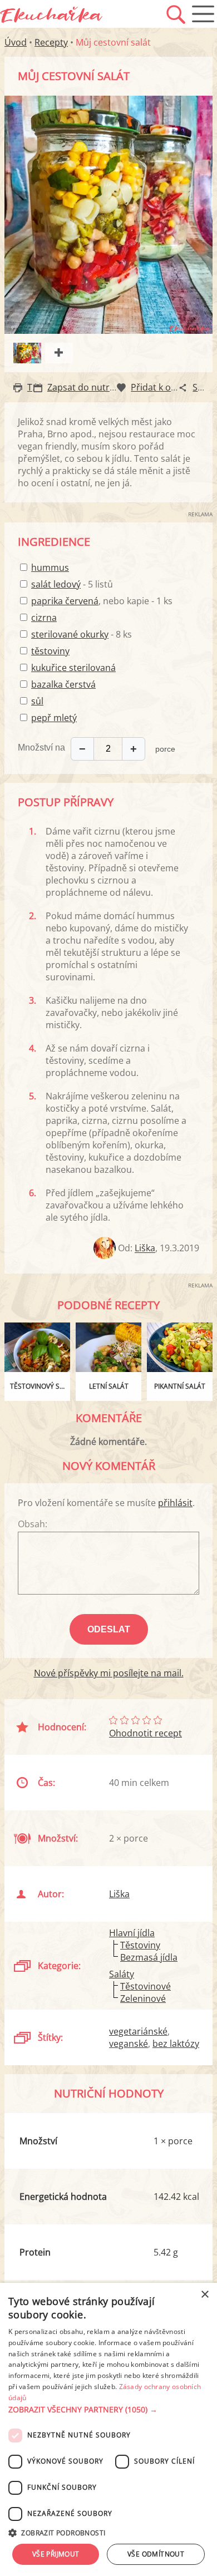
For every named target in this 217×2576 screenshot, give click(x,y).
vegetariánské (138, 2031)
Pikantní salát (180, 1386)
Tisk (35, 387)
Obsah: (33, 1524)
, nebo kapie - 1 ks (102, 601)
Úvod (16, 42)
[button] (108, 2410)
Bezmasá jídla (149, 1957)
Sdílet (204, 387)
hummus (50, 567)
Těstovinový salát (40, 1386)
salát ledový (56, 584)
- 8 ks (82, 634)
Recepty (51, 42)
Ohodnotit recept (146, 1733)
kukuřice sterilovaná (73, 668)
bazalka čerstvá (63, 684)
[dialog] (108, 2429)
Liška (145, 1248)
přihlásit (175, 1503)
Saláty (122, 1974)
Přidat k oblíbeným (170, 387)
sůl (37, 701)
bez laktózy (176, 2044)
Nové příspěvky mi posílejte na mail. (109, 1673)
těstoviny (50, 651)
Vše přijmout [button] (56, 2554)
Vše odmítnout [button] (156, 2554)
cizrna (44, 618)
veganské (129, 2044)
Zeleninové (143, 1998)
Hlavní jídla (132, 1933)
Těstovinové (146, 1986)
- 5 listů (72, 584)
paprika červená (65, 601)
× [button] (204, 2295)
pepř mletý (54, 718)
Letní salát (109, 1386)
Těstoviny (140, 1945)
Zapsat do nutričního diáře (103, 387)
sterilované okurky (70, 634)
